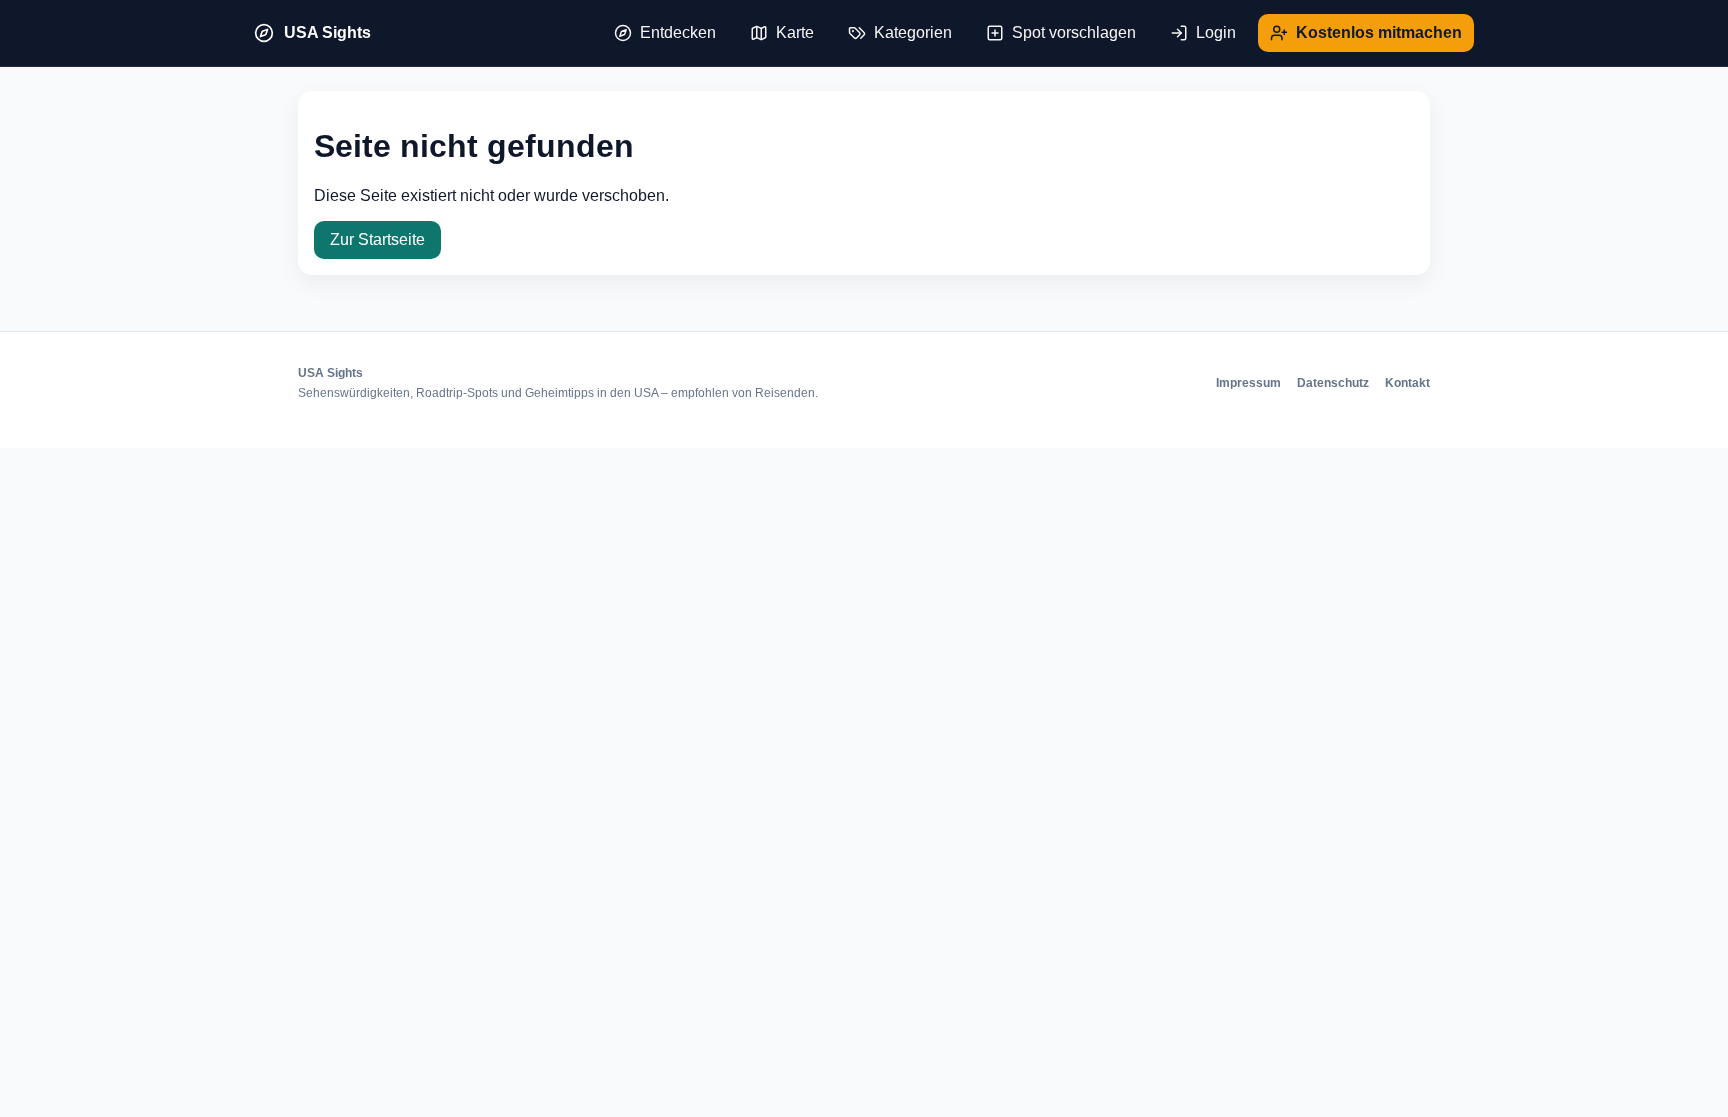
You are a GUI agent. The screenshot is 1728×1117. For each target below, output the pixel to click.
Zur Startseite (377, 239)
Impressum (1248, 383)
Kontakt (1407, 383)
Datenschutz (1333, 383)
